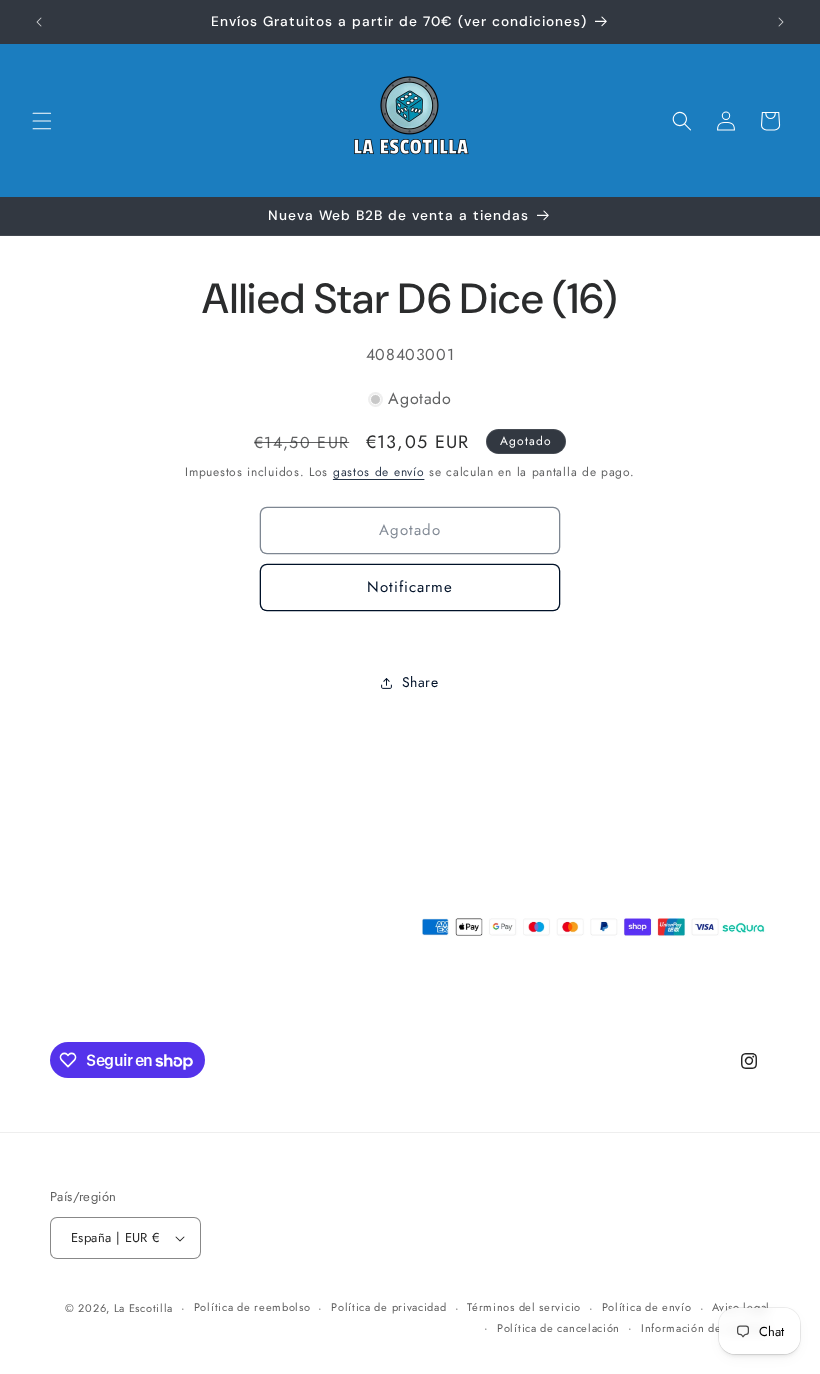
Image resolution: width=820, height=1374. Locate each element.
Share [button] (420, 682)
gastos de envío (379, 472)
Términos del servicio (524, 1307)
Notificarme (410, 587)
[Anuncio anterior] (39, 22)
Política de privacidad (388, 1307)
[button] (42, 121)
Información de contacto (705, 1328)
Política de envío (647, 1307)
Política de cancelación (558, 1328)
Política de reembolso (252, 1307)
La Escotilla (143, 1308)
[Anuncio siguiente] (781, 22)
